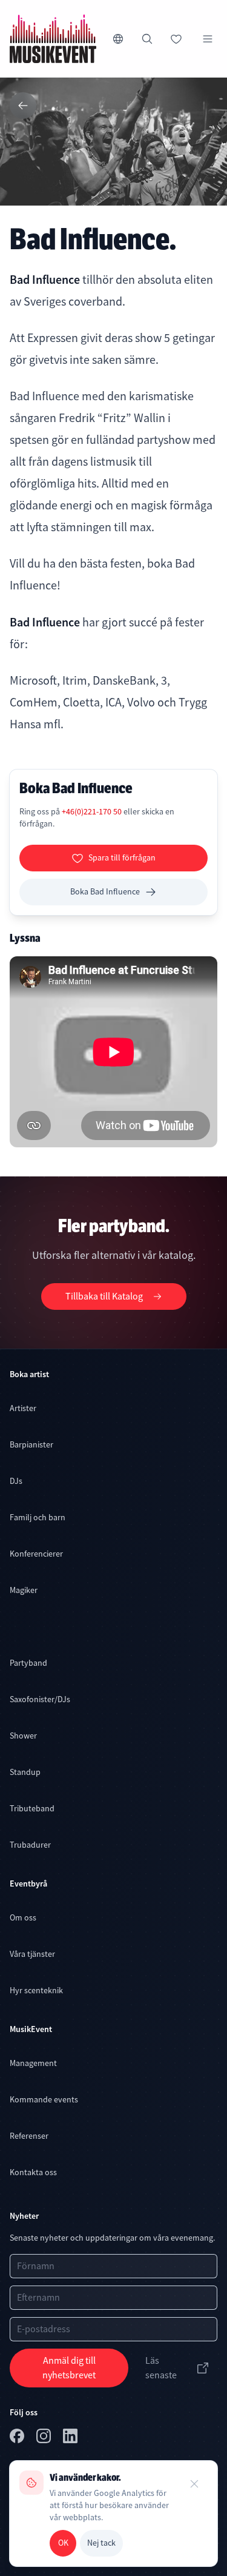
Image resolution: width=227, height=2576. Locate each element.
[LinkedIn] (71, 2438)
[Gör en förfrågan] (176, 39)
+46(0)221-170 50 (93, 811)
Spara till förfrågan (122, 857)
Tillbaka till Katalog (104, 1296)
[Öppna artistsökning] (147, 39)
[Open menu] (208, 39)
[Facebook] (18, 2438)
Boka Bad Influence (105, 891)
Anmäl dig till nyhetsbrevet (69, 2368)
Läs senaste (161, 2368)
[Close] (194, 2484)
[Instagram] (45, 2438)
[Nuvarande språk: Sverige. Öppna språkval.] (118, 39)
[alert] (113, 2514)
